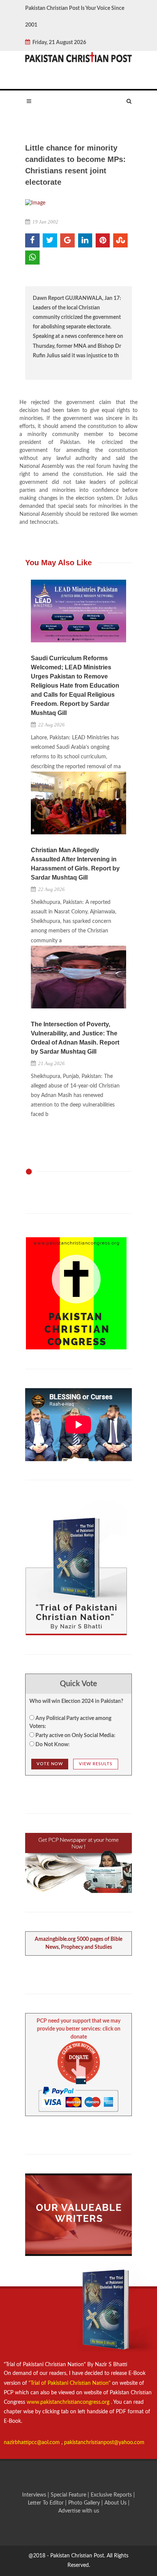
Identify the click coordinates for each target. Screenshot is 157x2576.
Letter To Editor (46, 2503)
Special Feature (69, 2495)
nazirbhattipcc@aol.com (33, 2443)
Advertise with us (79, 2511)
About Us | (117, 2503)
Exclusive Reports (112, 2495)
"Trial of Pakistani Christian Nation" (70, 2383)
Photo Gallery (84, 2503)
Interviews (35, 2495)
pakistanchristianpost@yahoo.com (104, 2443)
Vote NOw (50, 1764)
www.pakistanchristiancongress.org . (69, 2402)
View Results (96, 1764)
